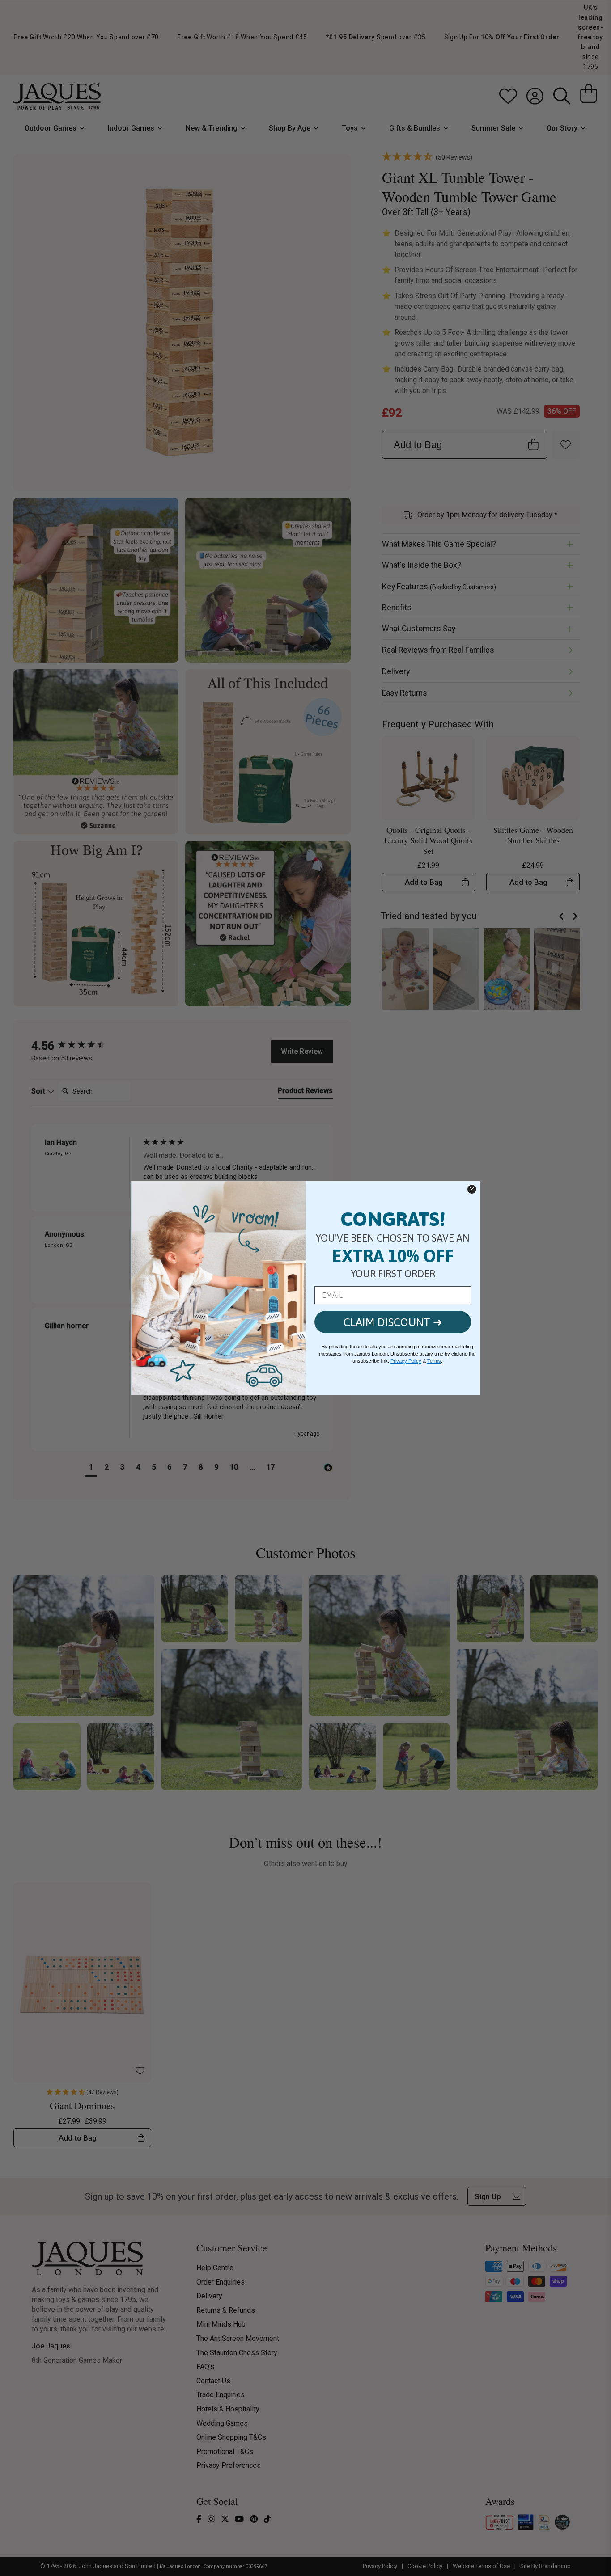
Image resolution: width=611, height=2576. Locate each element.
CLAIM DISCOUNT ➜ (393, 1322)
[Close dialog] (472, 1189)
